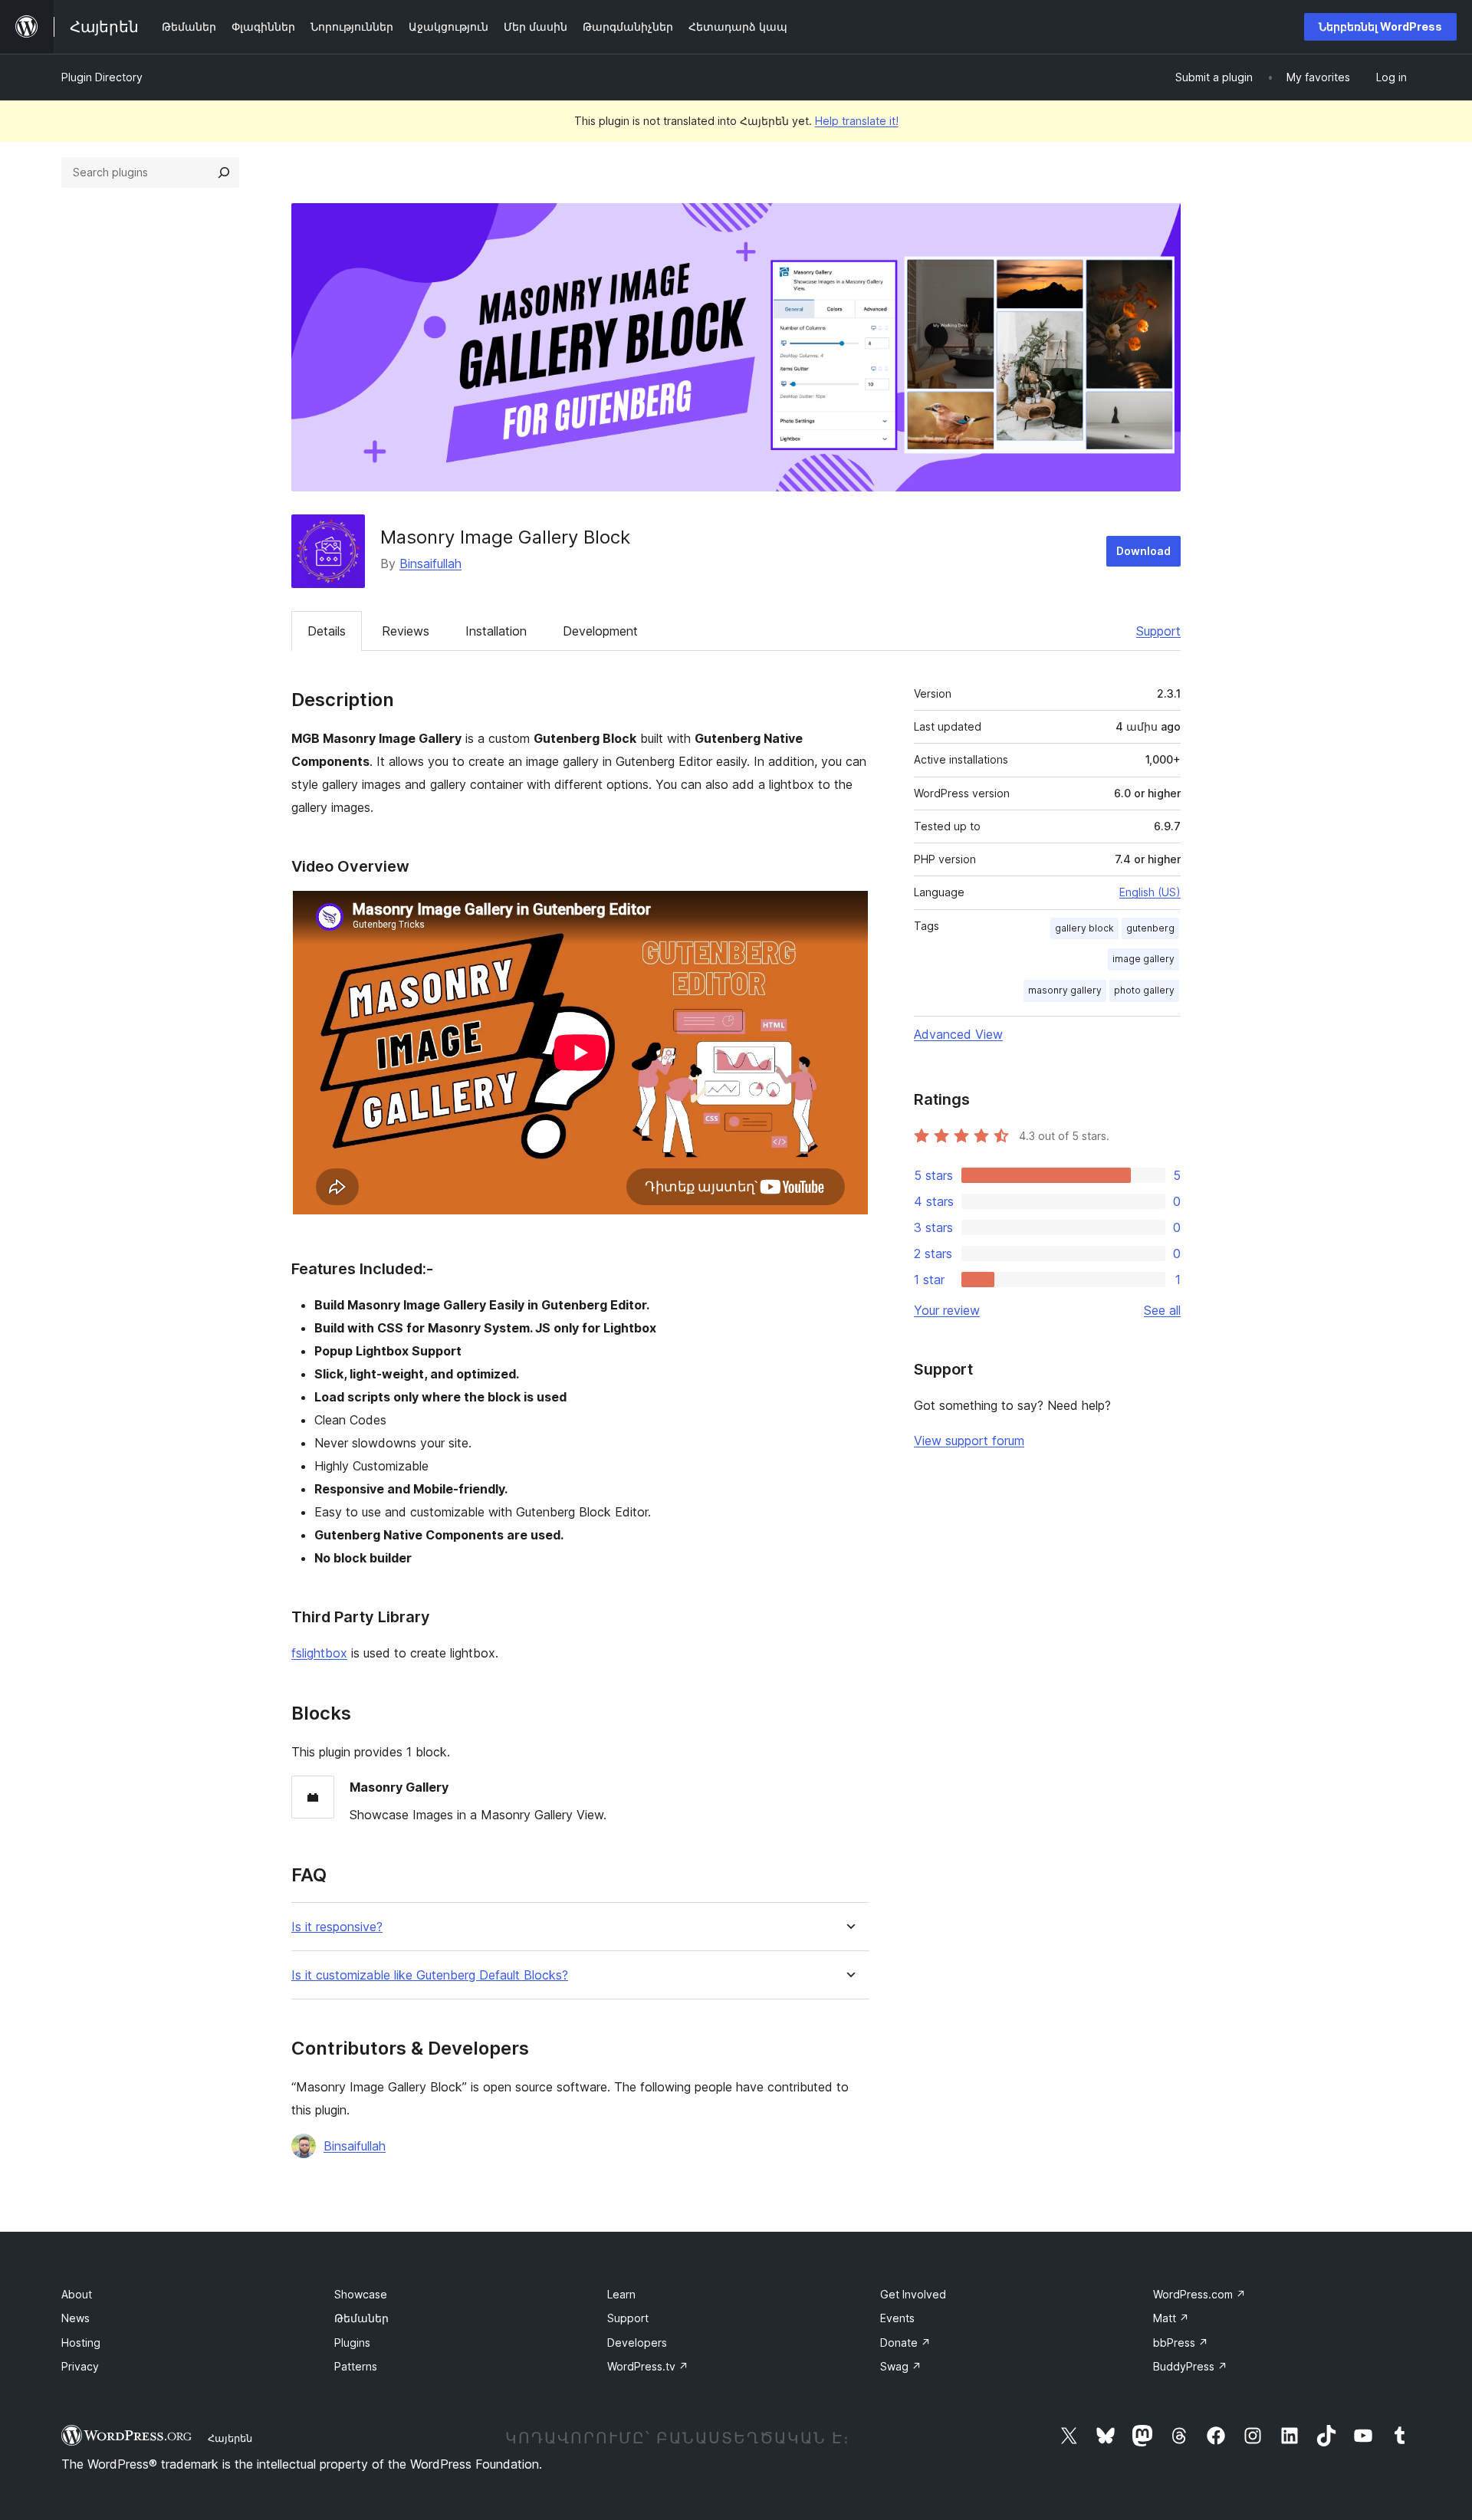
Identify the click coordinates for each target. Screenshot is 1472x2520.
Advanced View (958, 1034)
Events (897, 2318)
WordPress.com (1199, 2294)
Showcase (361, 2294)
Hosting (81, 2343)
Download (1143, 551)
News (76, 2318)
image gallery (1143, 959)
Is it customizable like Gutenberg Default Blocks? (430, 1975)
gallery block (1084, 928)
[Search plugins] (224, 172)
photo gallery (1144, 990)
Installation (496, 631)
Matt (1171, 2318)
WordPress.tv (648, 2366)
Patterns (356, 2366)
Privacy (80, 2366)
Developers (637, 2343)
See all (1162, 1310)
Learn (621, 2294)
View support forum (969, 1441)
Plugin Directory (102, 77)
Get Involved (913, 2294)
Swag (901, 2366)
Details (327, 631)
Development (600, 631)
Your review (947, 1310)
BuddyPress (1190, 2366)
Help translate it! (857, 121)
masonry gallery (1065, 990)
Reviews (406, 631)
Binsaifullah (430, 563)
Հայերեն (230, 2438)
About (77, 2294)
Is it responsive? (337, 1927)
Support (1158, 631)
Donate (905, 2343)
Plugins (352, 2343)
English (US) (1150, 892)
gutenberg (1150, 928)
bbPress (1181, 2343)
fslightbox (319, 1653)
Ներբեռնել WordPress (1380, 26)
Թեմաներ (361, 2318)
